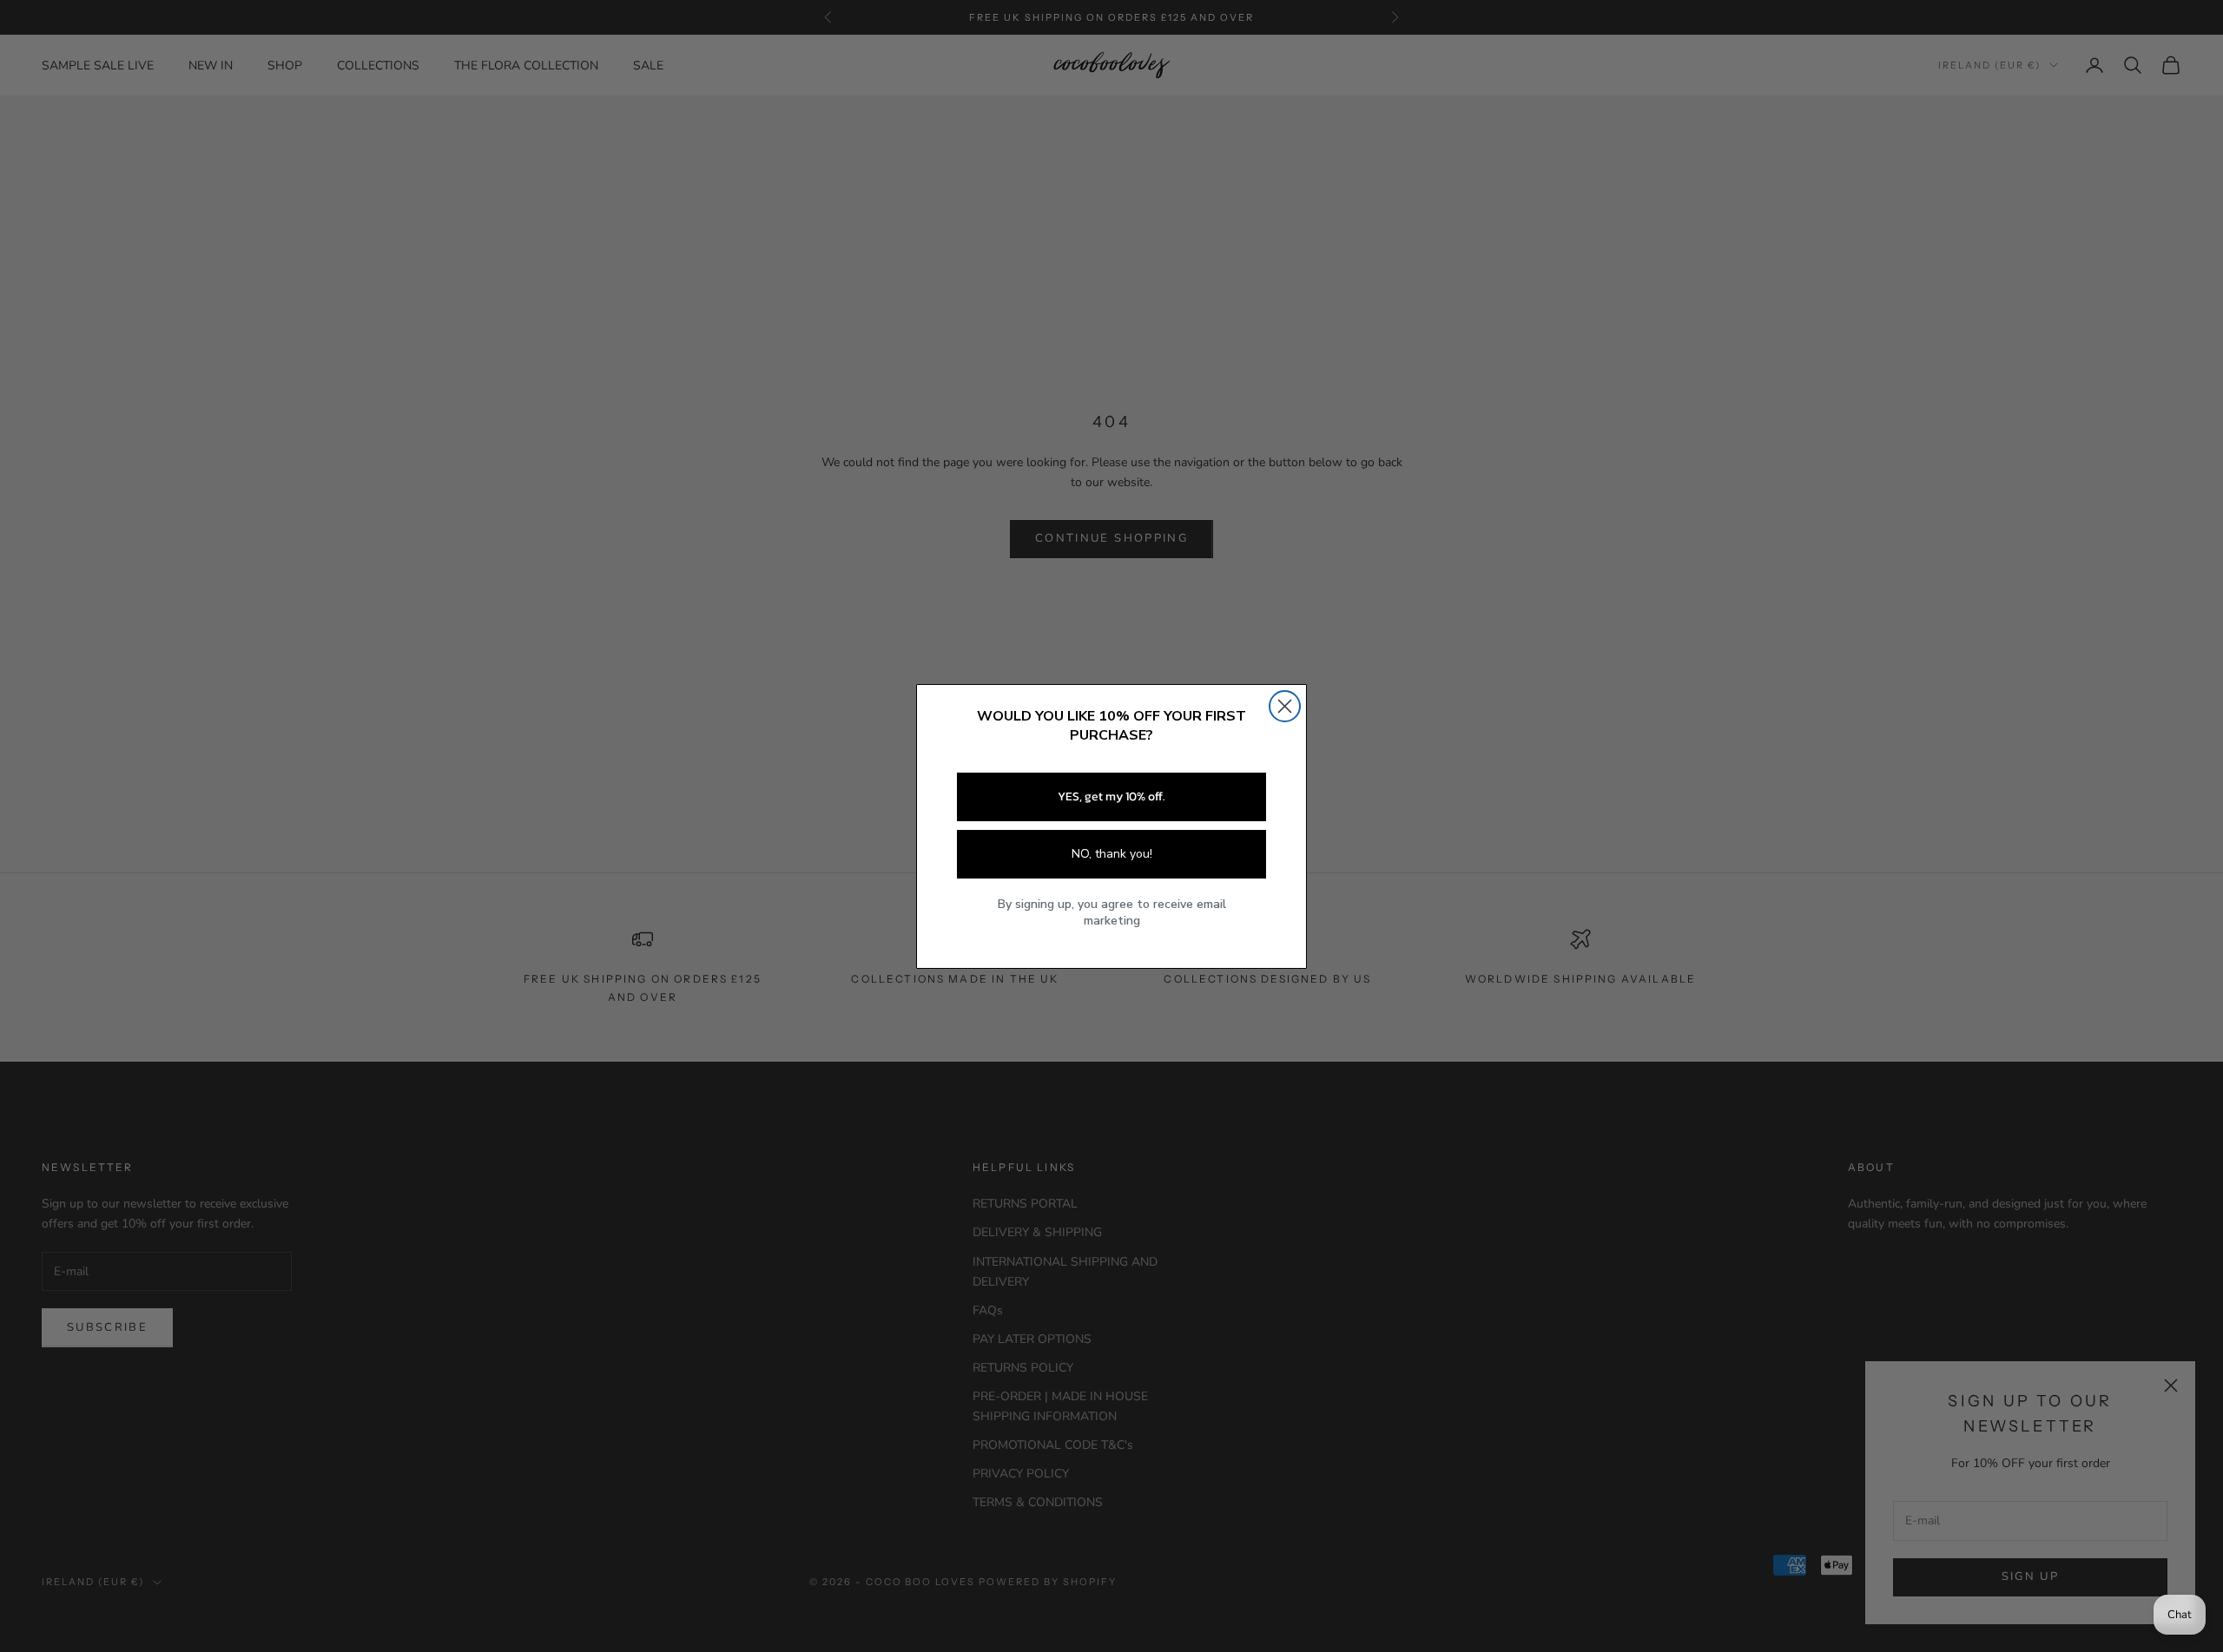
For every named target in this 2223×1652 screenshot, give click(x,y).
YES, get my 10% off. (1111, 796)
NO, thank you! (1112, 854)
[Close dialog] (1285, 706)
